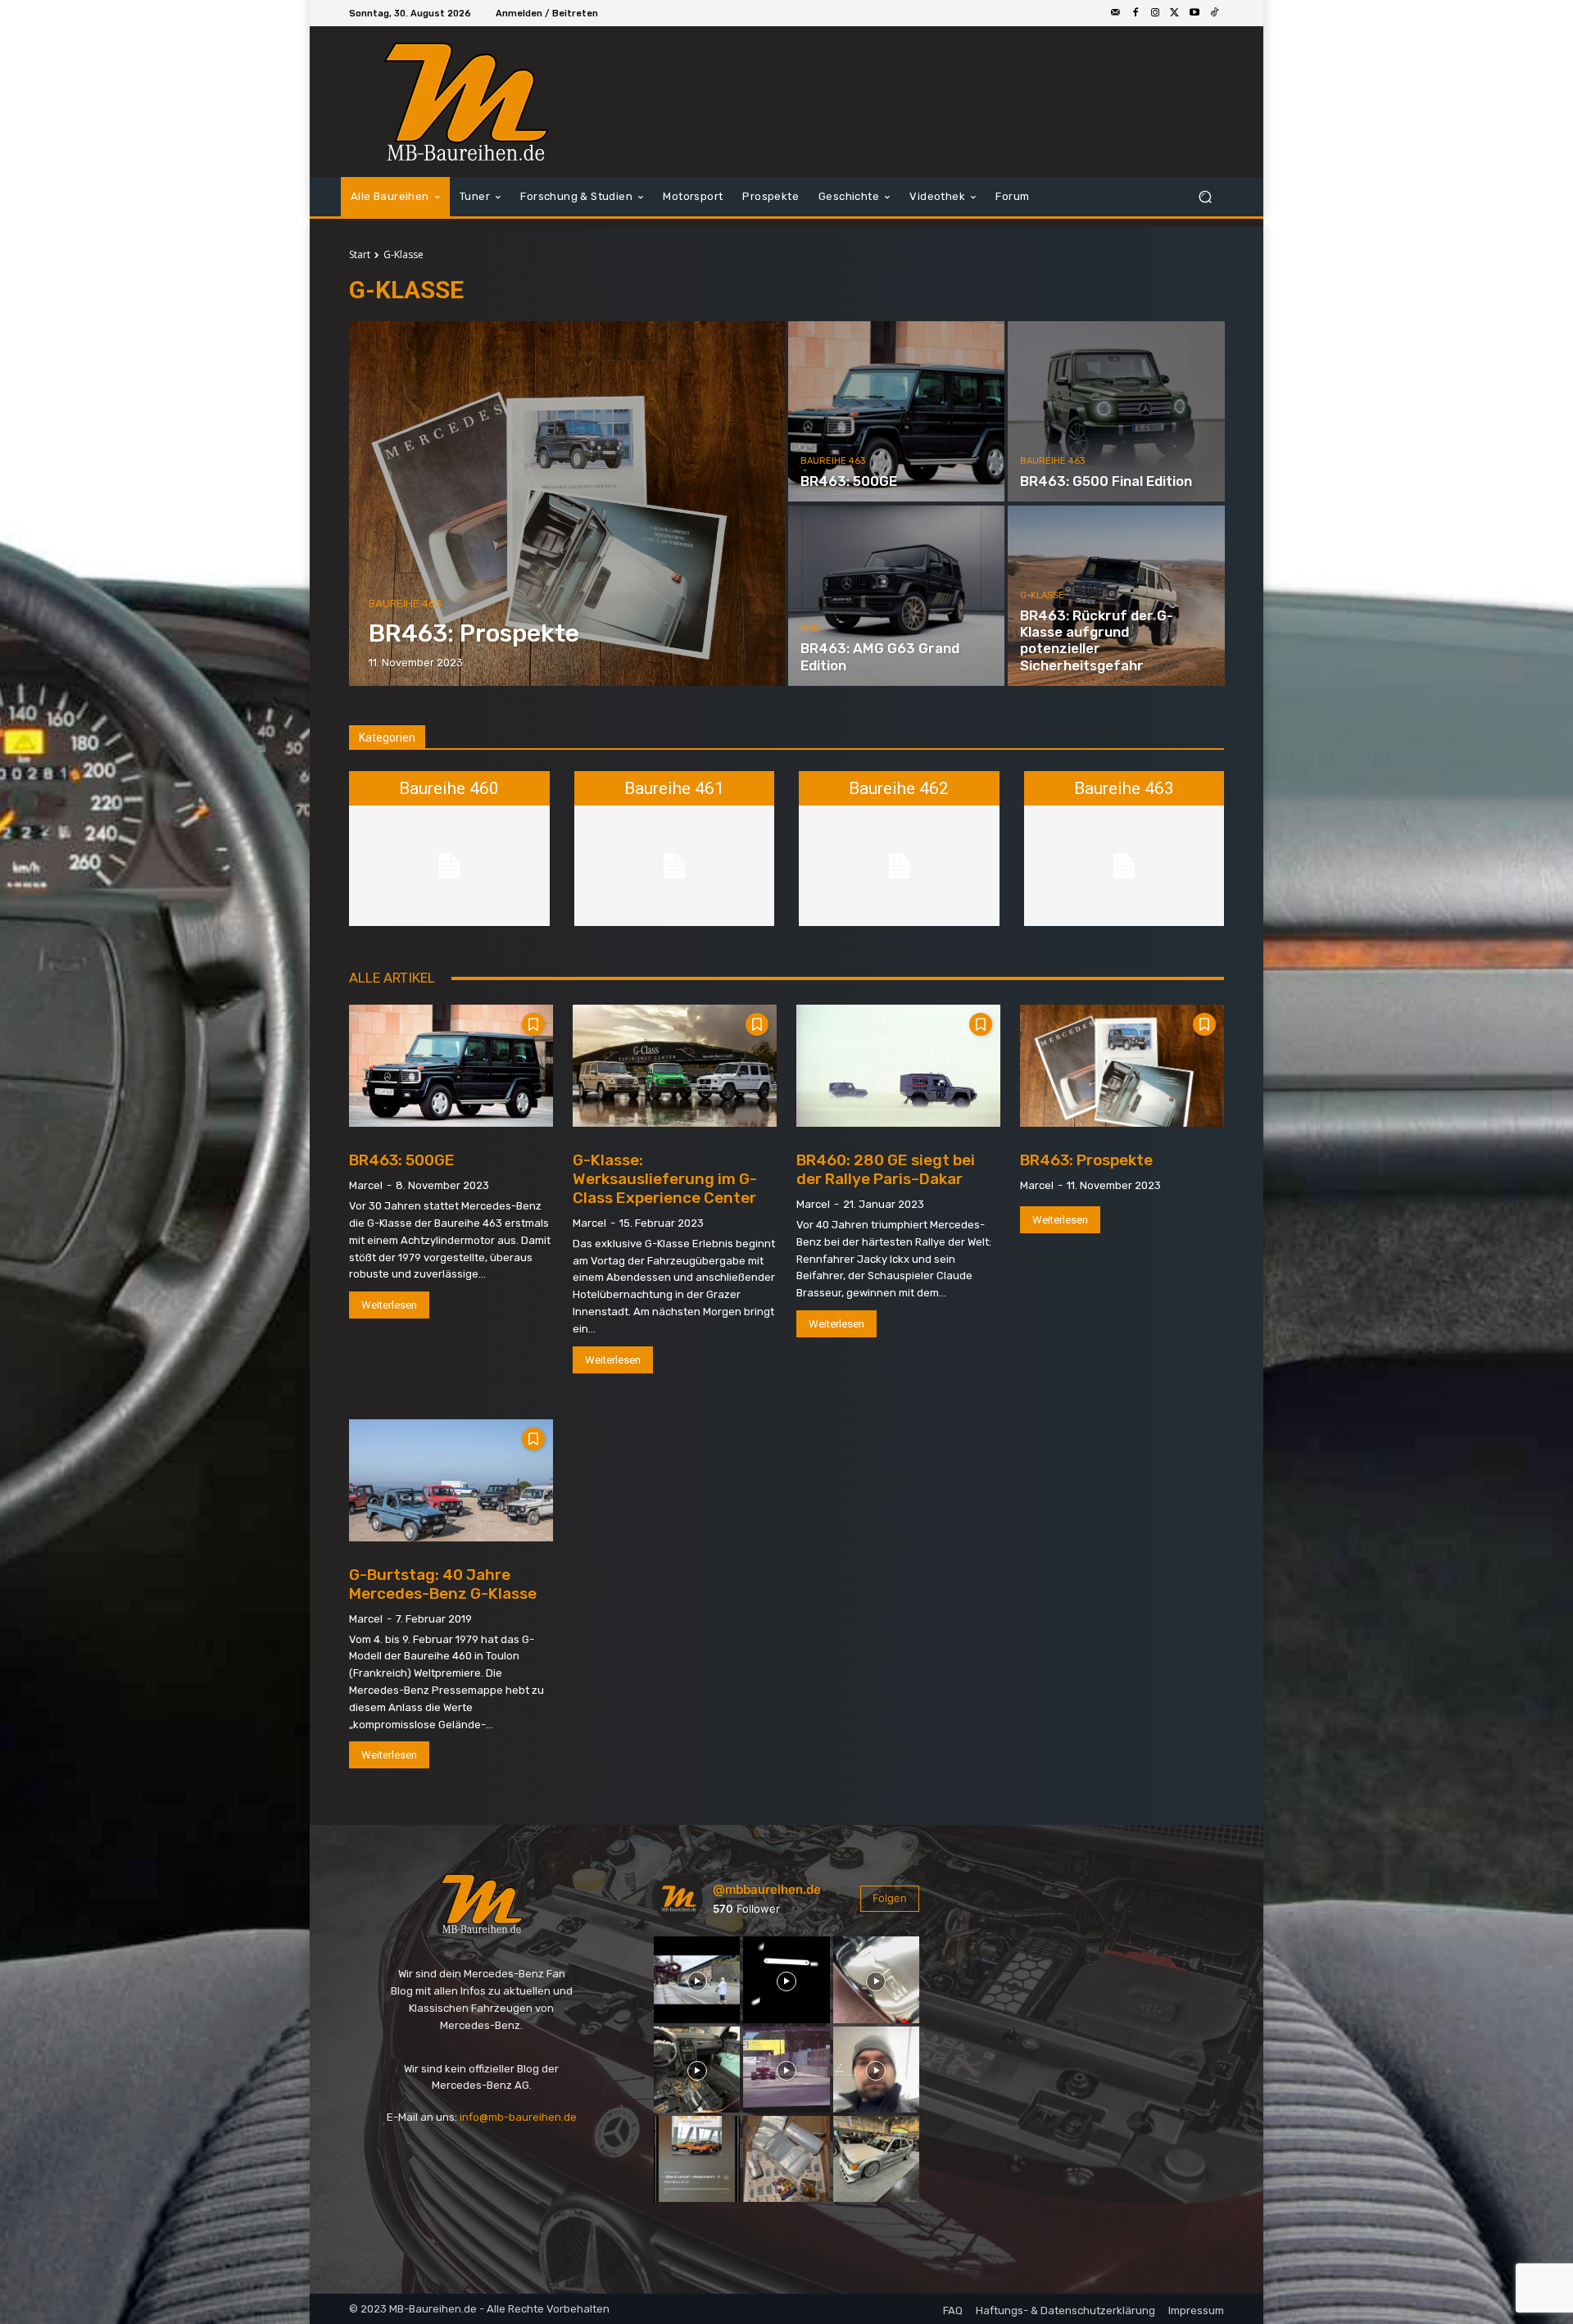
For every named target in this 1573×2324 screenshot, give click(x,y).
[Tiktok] (1214, 13)
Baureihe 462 (899, 788)
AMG (810, 628)
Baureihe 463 (405, 604)
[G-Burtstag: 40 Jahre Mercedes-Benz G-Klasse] (451, 1480)
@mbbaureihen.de (767, 1889)
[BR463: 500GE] (896, 411)
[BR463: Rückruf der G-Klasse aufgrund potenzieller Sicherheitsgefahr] (1116, 596)
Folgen (890, 1898)
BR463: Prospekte (1086, 1160)
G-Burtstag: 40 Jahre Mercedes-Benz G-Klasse (443, 1584)
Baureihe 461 (674, 788)
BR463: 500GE (402, 1160)
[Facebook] (1136, 13)
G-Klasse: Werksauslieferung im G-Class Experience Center (665, 1179)
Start (360, 254)
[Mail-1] (1116, 13)
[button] (1205, 197)
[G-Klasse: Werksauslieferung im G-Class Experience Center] (675, 1066)
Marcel (366, 1185)
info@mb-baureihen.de (518, 2117)
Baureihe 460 (449, 788)
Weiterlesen (389, 1305)
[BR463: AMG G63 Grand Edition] (896, 596)
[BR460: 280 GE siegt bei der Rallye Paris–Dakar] (898, 1066)
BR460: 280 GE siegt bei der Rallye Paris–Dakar (886, 1169)
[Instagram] (1155, 13)
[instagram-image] (697, 1979)
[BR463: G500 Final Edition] (1116, 411)
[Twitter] (1175, 13)
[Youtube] (1194, 13)
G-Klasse (1042, 595)
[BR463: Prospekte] (567, 504)
